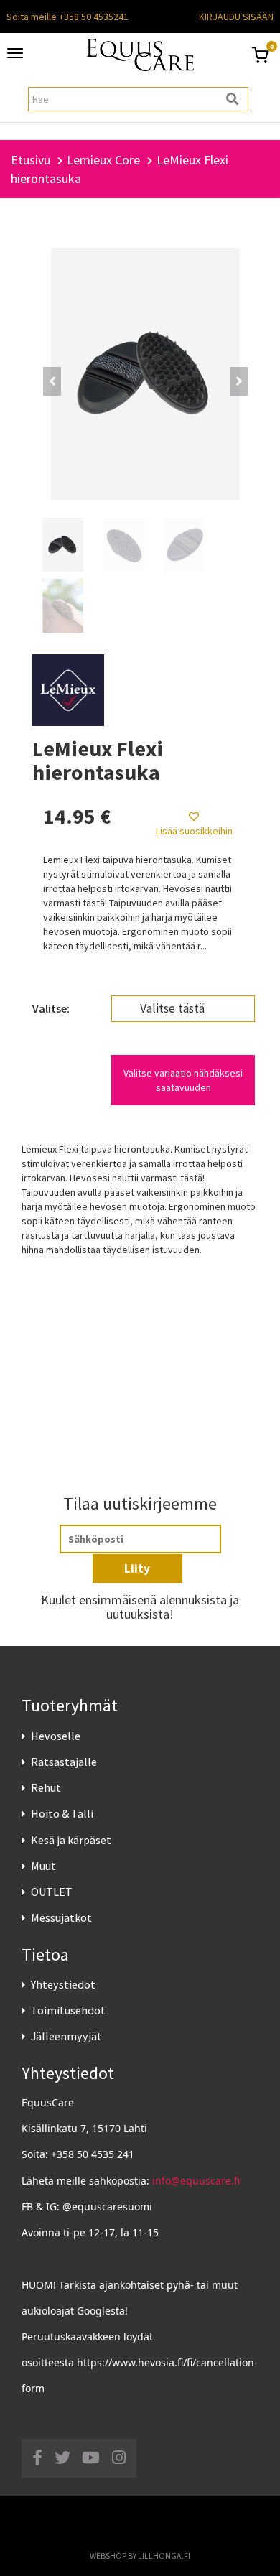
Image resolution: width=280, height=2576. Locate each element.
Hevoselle (56, 1736)
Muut (43, 1866)
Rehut (46, 1787)
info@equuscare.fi (196, 2181)
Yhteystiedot (63, 1984)
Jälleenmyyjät (66, 2036)
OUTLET (52, 1892)
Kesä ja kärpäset (71, 1840)
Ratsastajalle (64, 1762)
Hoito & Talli (62, 1813)
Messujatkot (61, 1917)
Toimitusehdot (68, 2010)
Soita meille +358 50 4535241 (67, 17)
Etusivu (31, 160)
